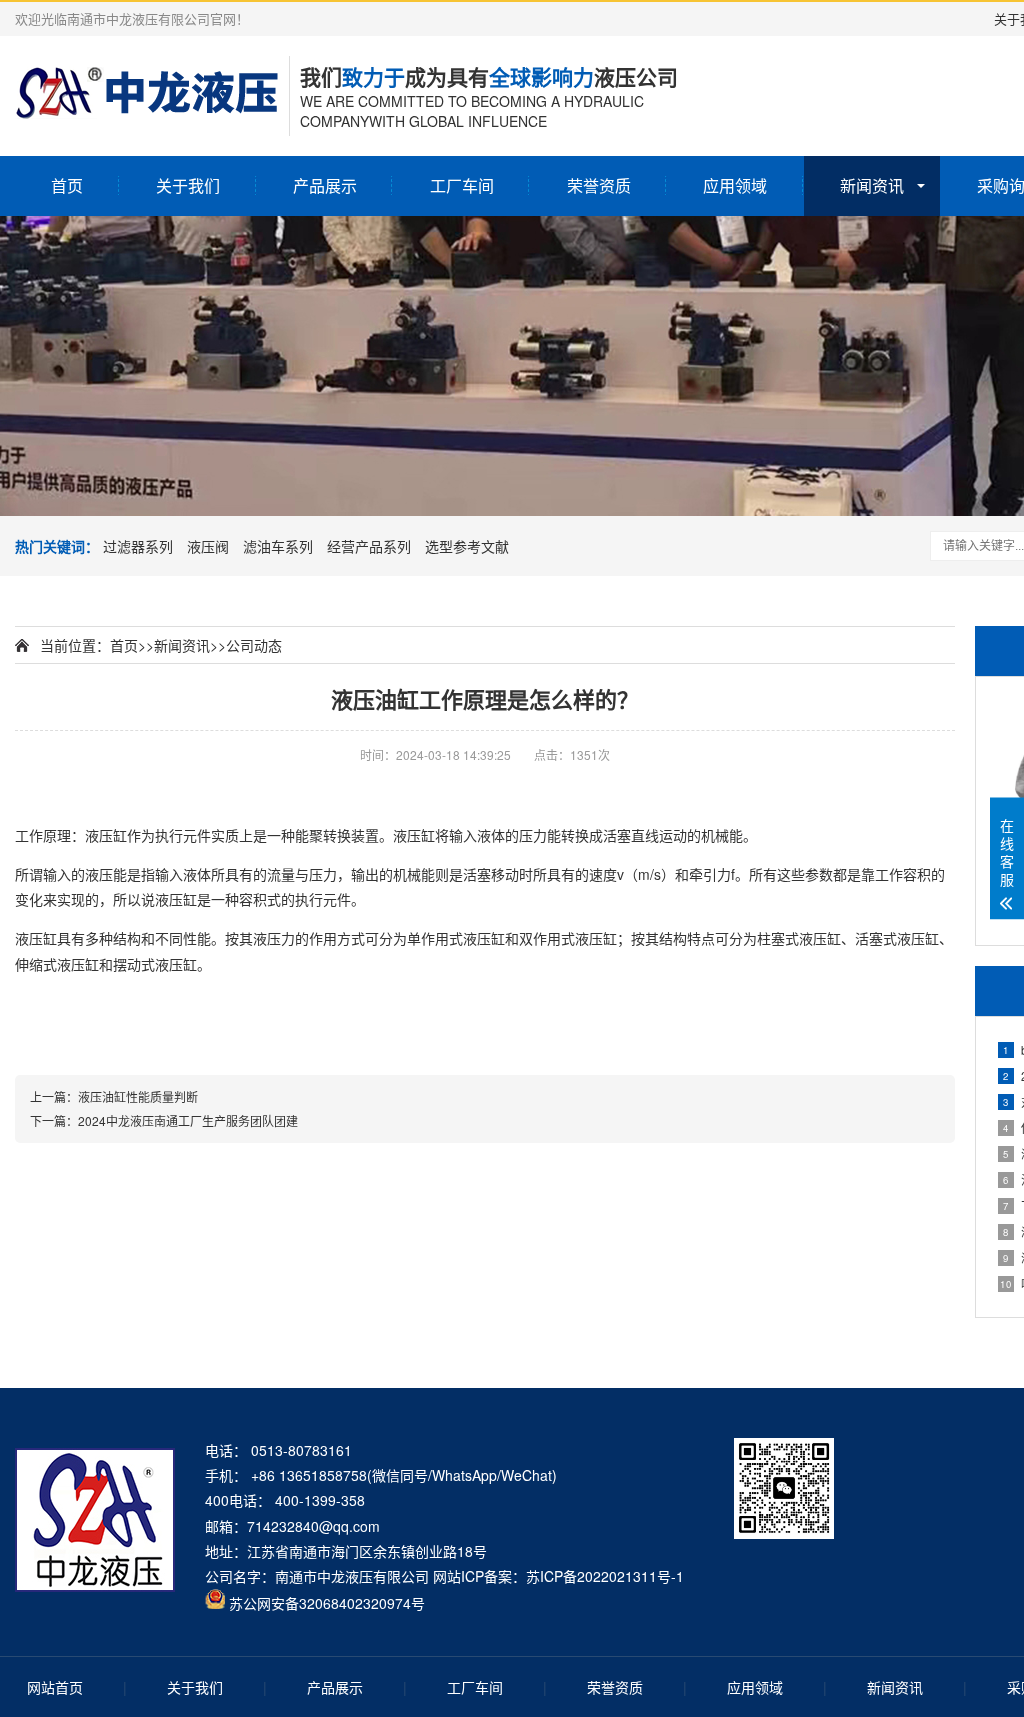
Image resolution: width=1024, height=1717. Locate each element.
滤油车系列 (278, 546)
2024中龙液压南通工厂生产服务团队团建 (188, 1120)
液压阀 (208, 546)
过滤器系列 (138, 546)
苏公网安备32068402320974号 (327, 1603)
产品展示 (325, 185)
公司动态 (254, 645)
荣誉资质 (599, 185)
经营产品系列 (369, 546)
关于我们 (188, 185)
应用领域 (735, 185)
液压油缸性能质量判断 (138, 1096)
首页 (67, 185)
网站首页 (55, 1687)
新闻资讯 (872, 185)
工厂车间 (462, 185)
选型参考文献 (467, 546)
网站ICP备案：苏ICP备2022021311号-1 (558, 1576)
